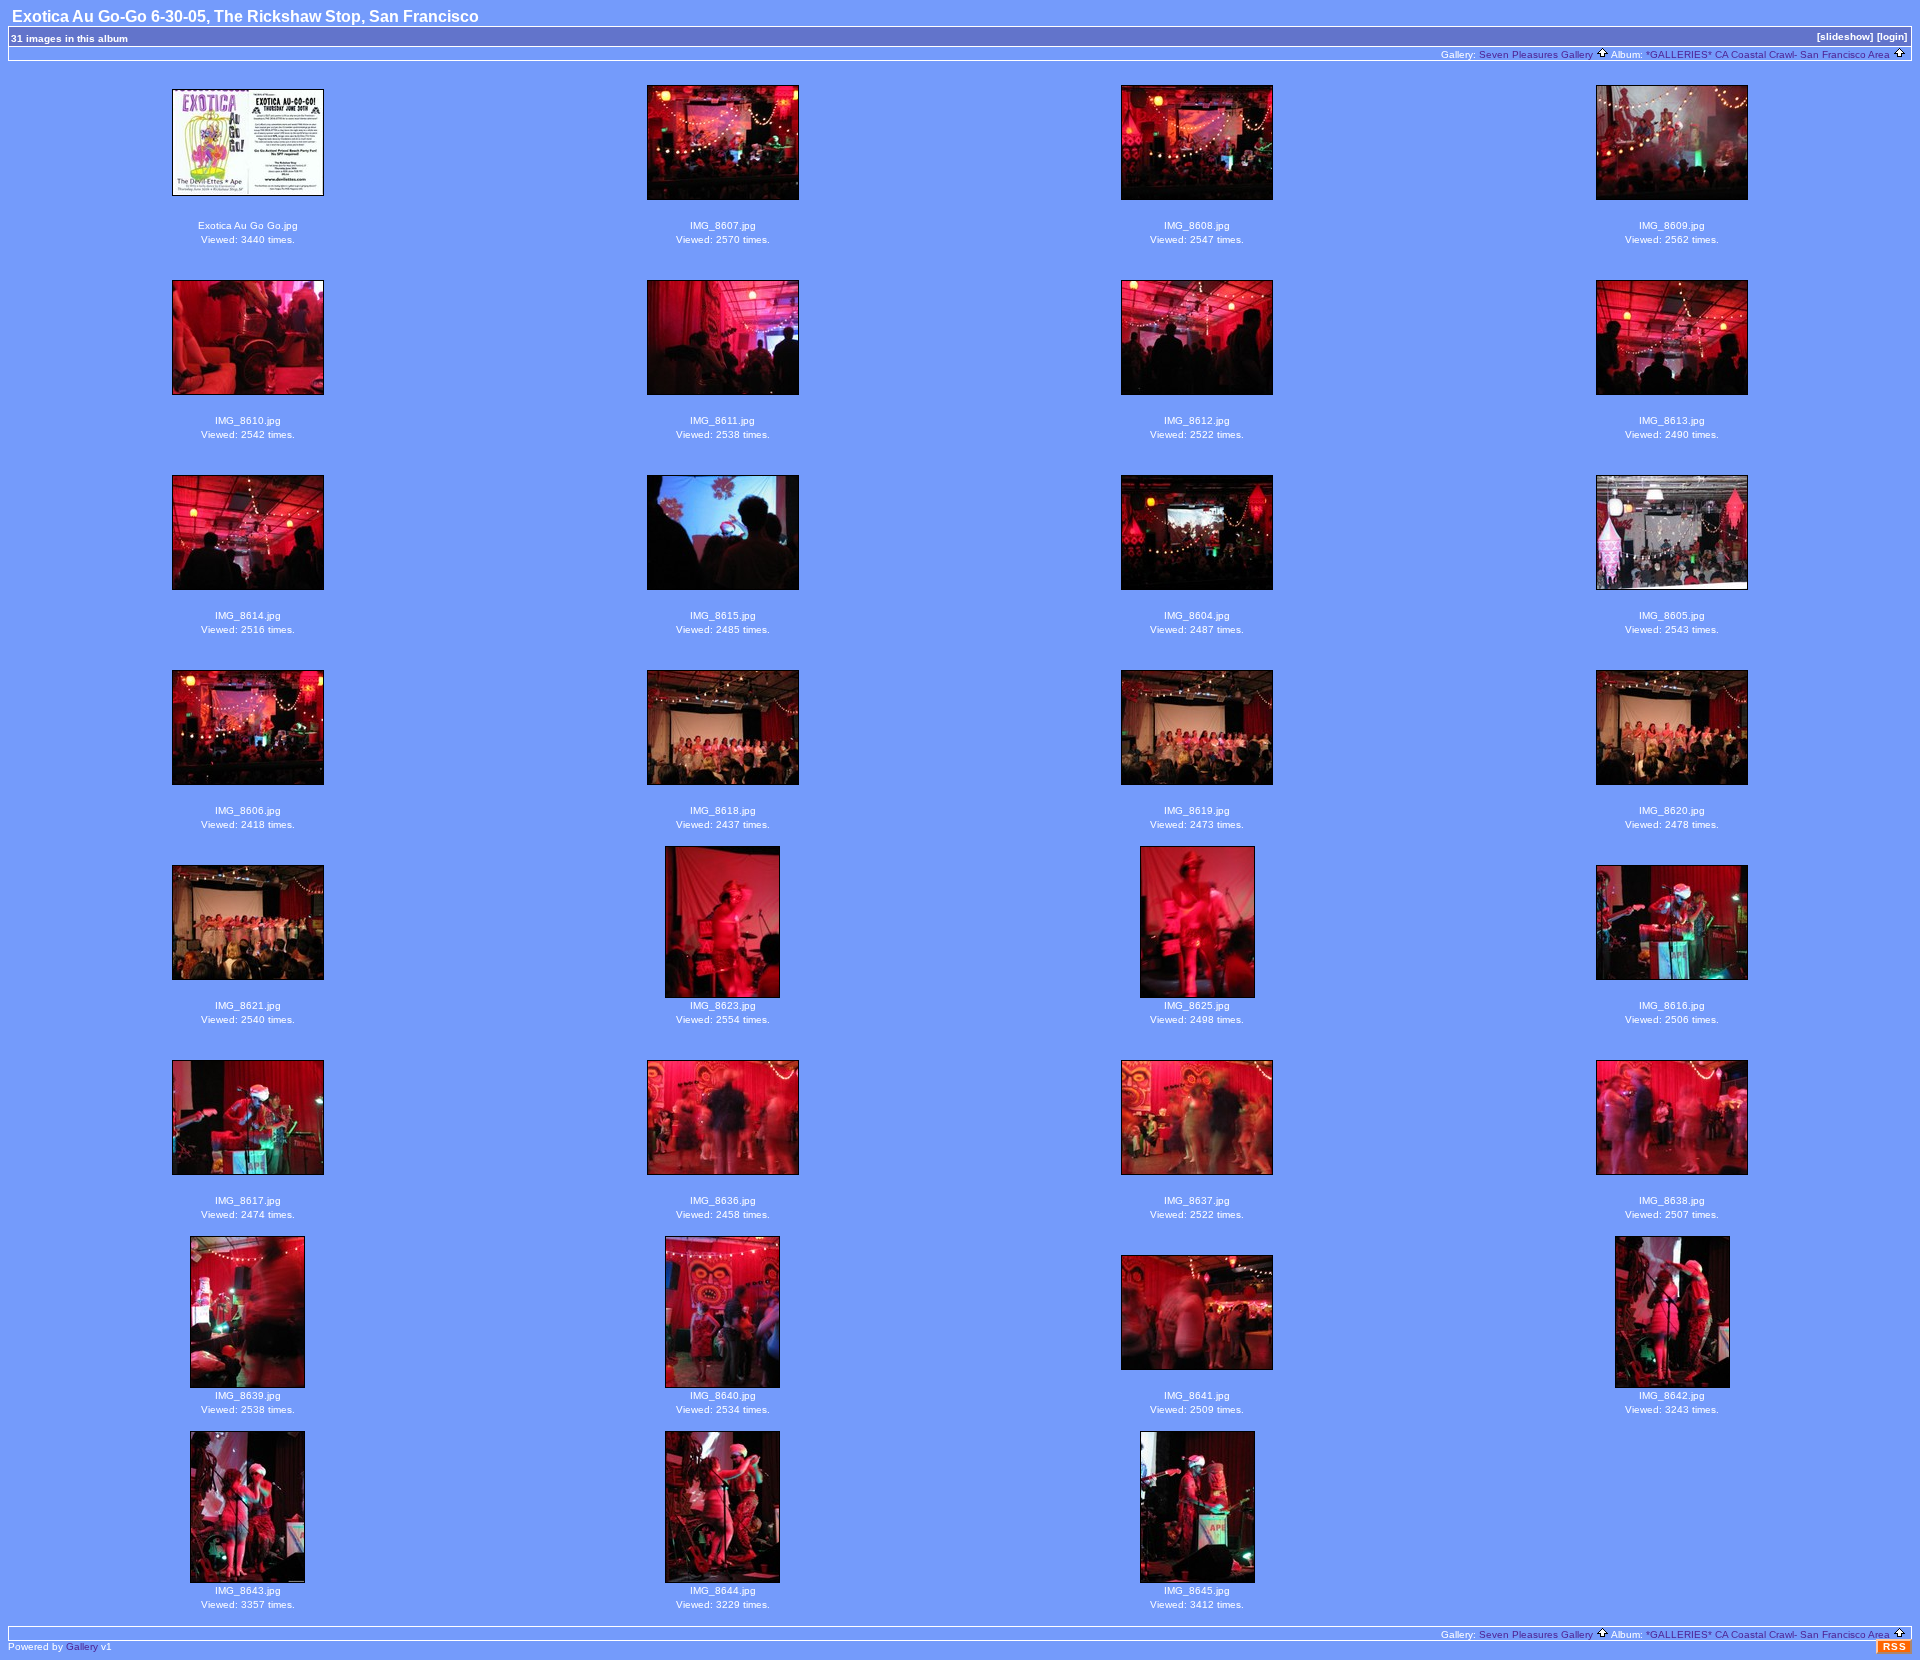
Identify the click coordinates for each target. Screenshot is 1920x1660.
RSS (1895, 1646)
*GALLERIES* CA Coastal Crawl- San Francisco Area (1769, 54)
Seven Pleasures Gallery (1537, 54)
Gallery (82, 1646)
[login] (1892, 36)
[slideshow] (1845, 36)
